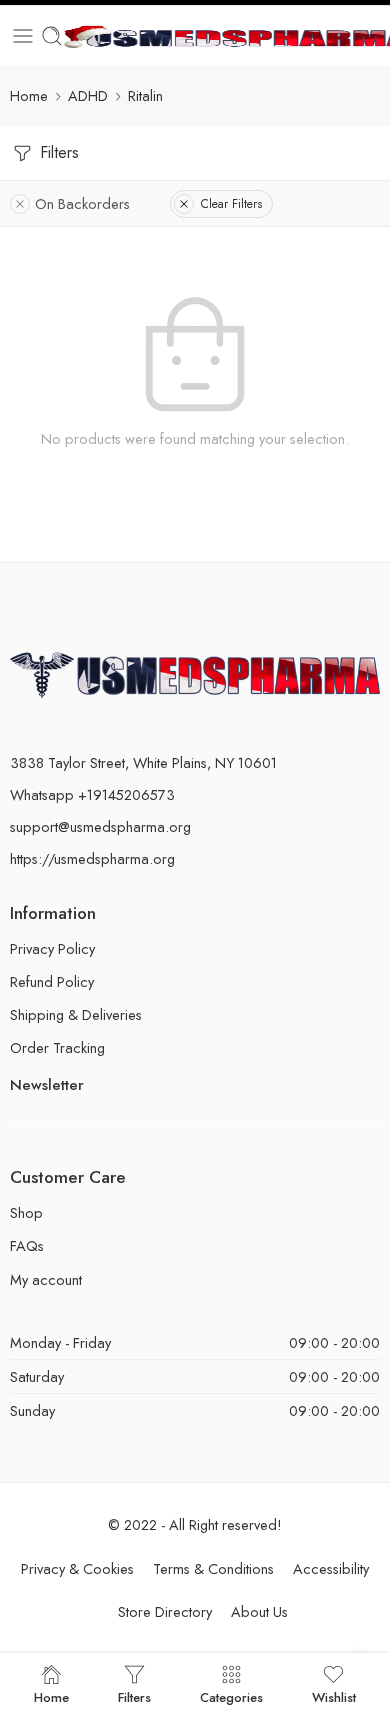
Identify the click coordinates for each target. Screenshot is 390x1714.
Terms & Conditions (213, 1568)
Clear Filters (231, 204)
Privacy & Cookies (77, 1568)
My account (46, 1279)
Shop (26, 1212)
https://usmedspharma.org (92, 858)
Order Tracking (57, 1047)
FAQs (27, 1245)
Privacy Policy (52, 948)
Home (29, 95)
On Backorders (82, 203)
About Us (259, 1611)
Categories (231, 1696)
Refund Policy (52, 981)
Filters (57, 152)
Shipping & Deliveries (76, 1014)
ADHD (88, 95)
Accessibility (331, 1568)
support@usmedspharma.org (100, 826)
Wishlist (334, 1696)
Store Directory (165, 1611)
